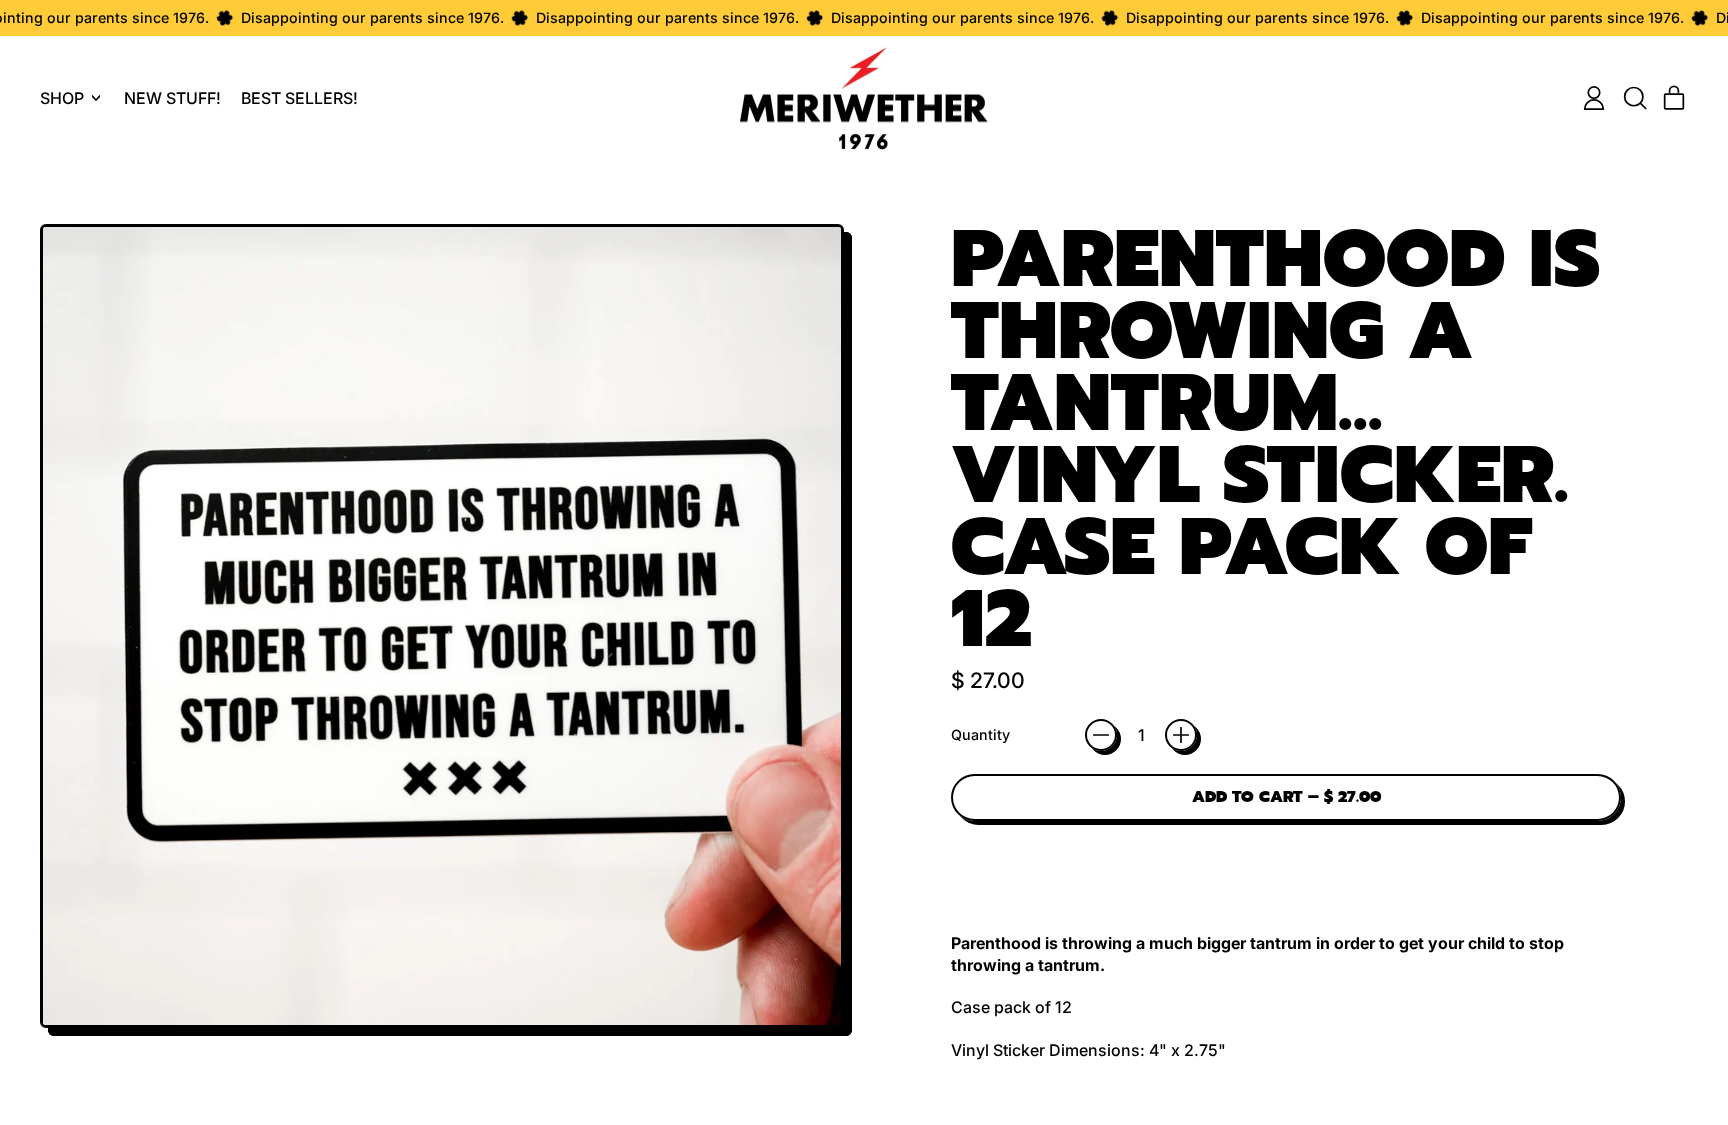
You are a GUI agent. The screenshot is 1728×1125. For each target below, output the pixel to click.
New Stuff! (172, 98)
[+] (1181, 735)
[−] (1101, 735)
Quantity (980, 734)
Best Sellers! (299, 98)
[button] (1634, 98)
